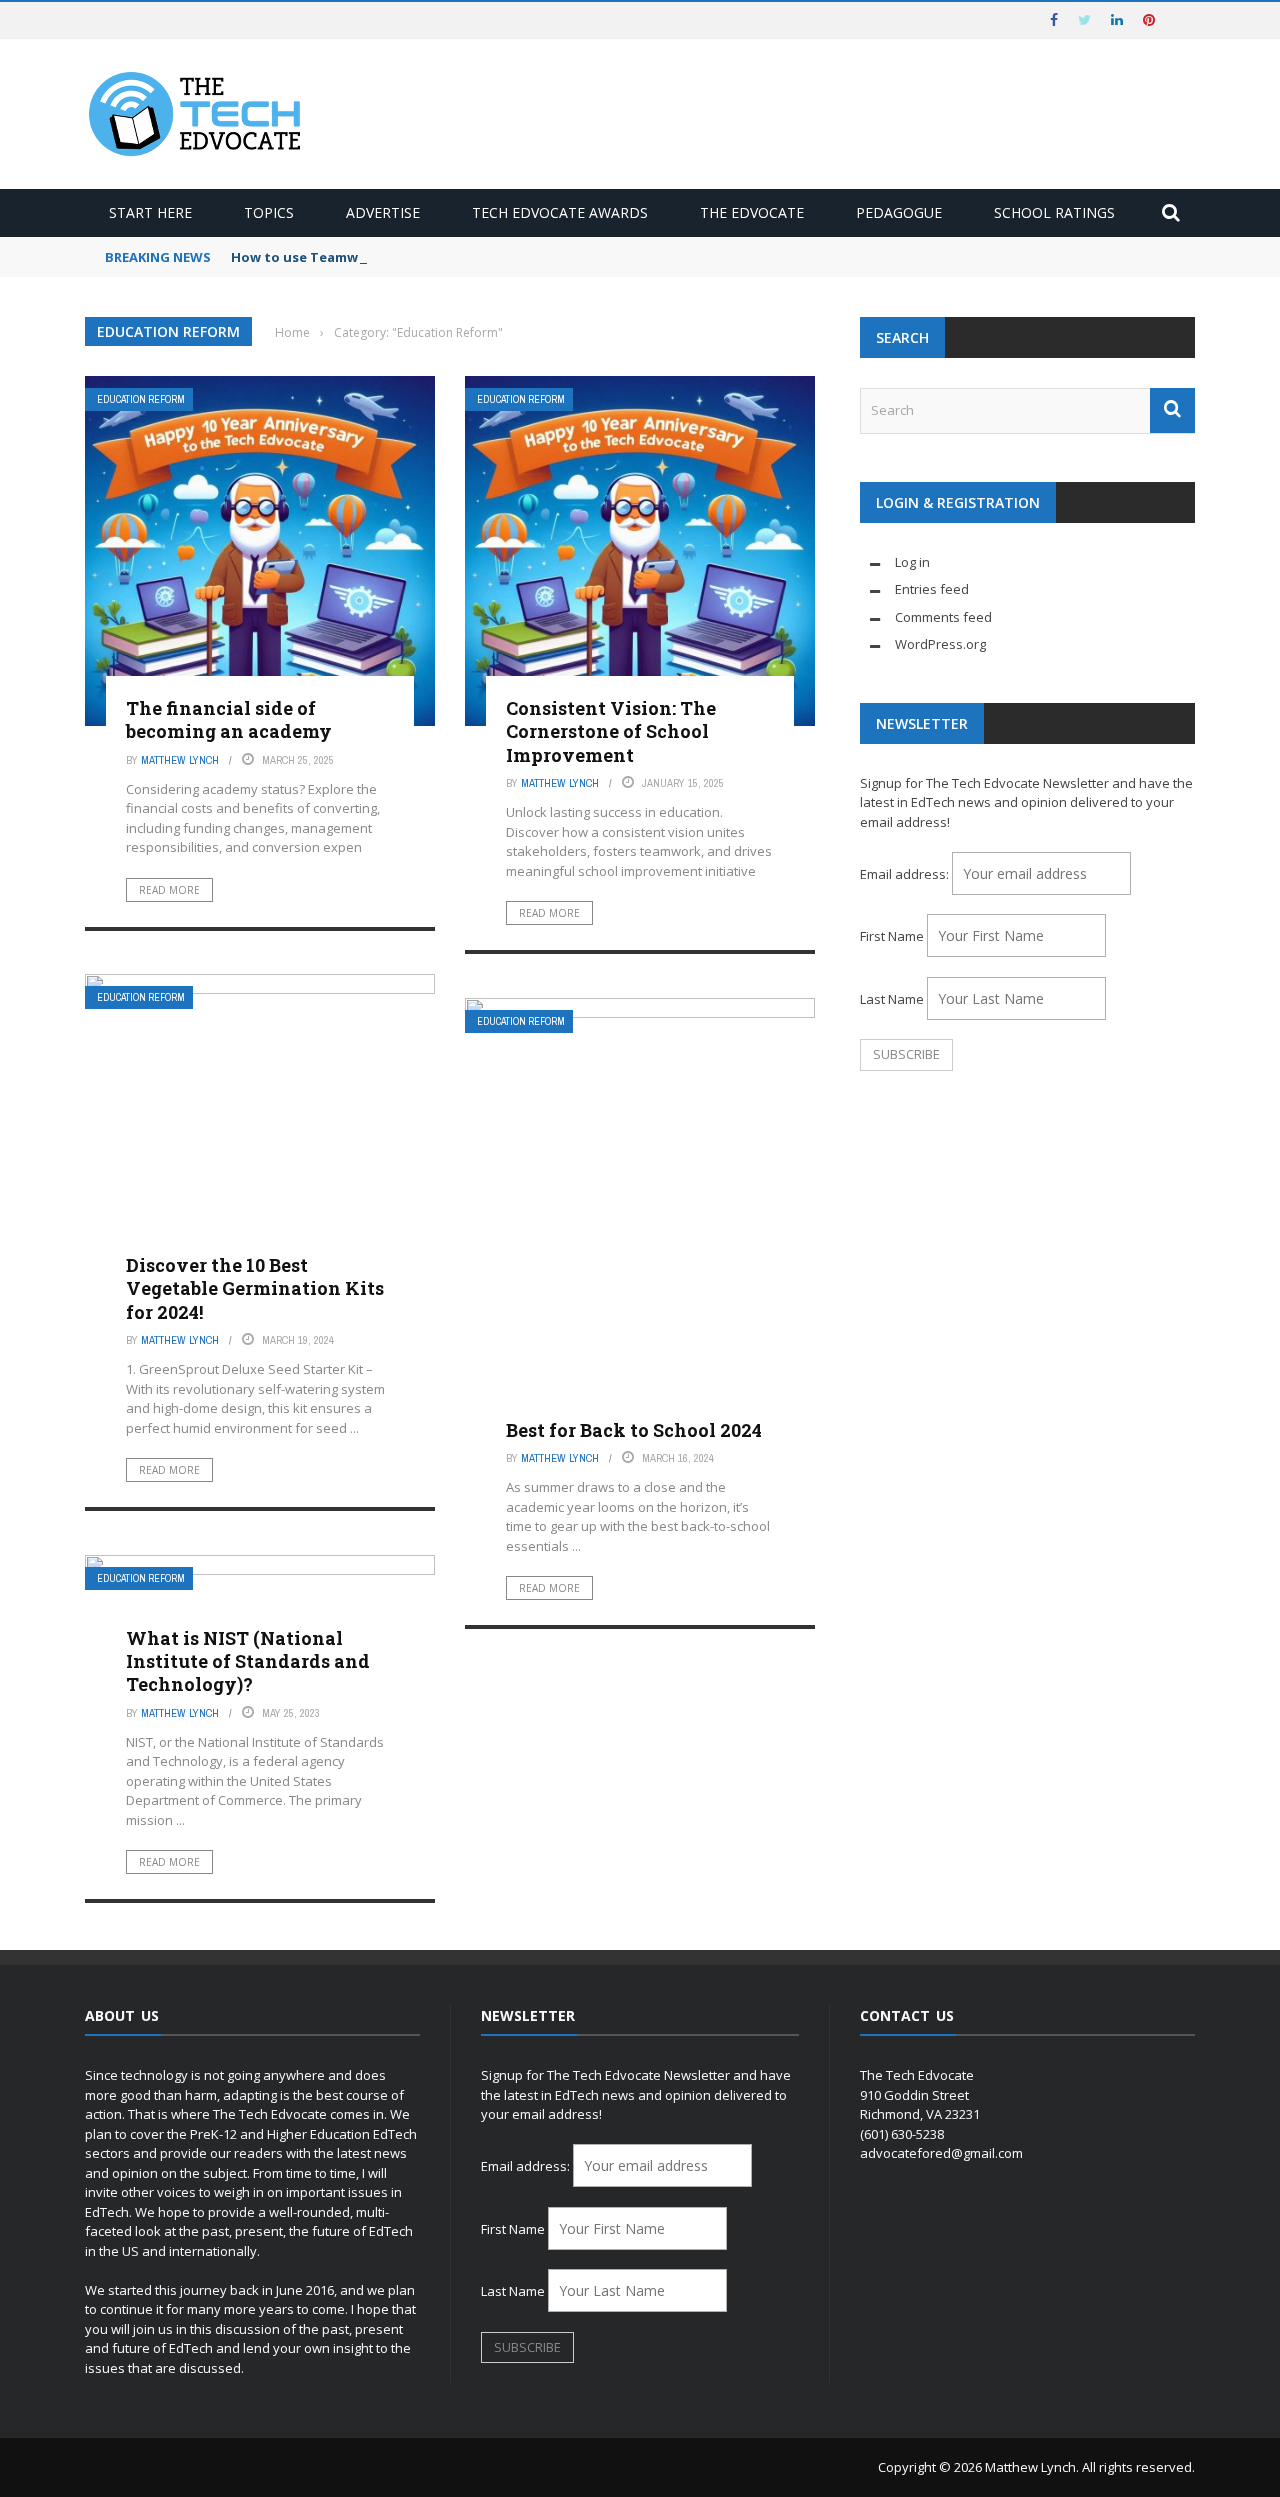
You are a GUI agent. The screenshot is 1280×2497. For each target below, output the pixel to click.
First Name (892, 936)
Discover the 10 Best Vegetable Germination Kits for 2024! (255, 1288)
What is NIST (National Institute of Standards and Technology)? (248, 1661)
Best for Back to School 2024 (634, 1430)
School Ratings (1054, 212)
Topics (269, 212)
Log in (912, 562)
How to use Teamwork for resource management (396, 257)
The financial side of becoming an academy (229, 719)
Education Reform (141, 399)
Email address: (906, 874)
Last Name (892, 999)
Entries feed (932, 589)
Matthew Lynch (180, 760)
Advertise (383, 212)
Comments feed (943, 617)
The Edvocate (752, 212)
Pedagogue (899, 212)
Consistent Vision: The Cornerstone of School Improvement (611, 731)
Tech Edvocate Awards (560, 212)
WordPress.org (940, 644)
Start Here (150, 212)
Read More (169, 890)
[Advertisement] (1027, 1244)
